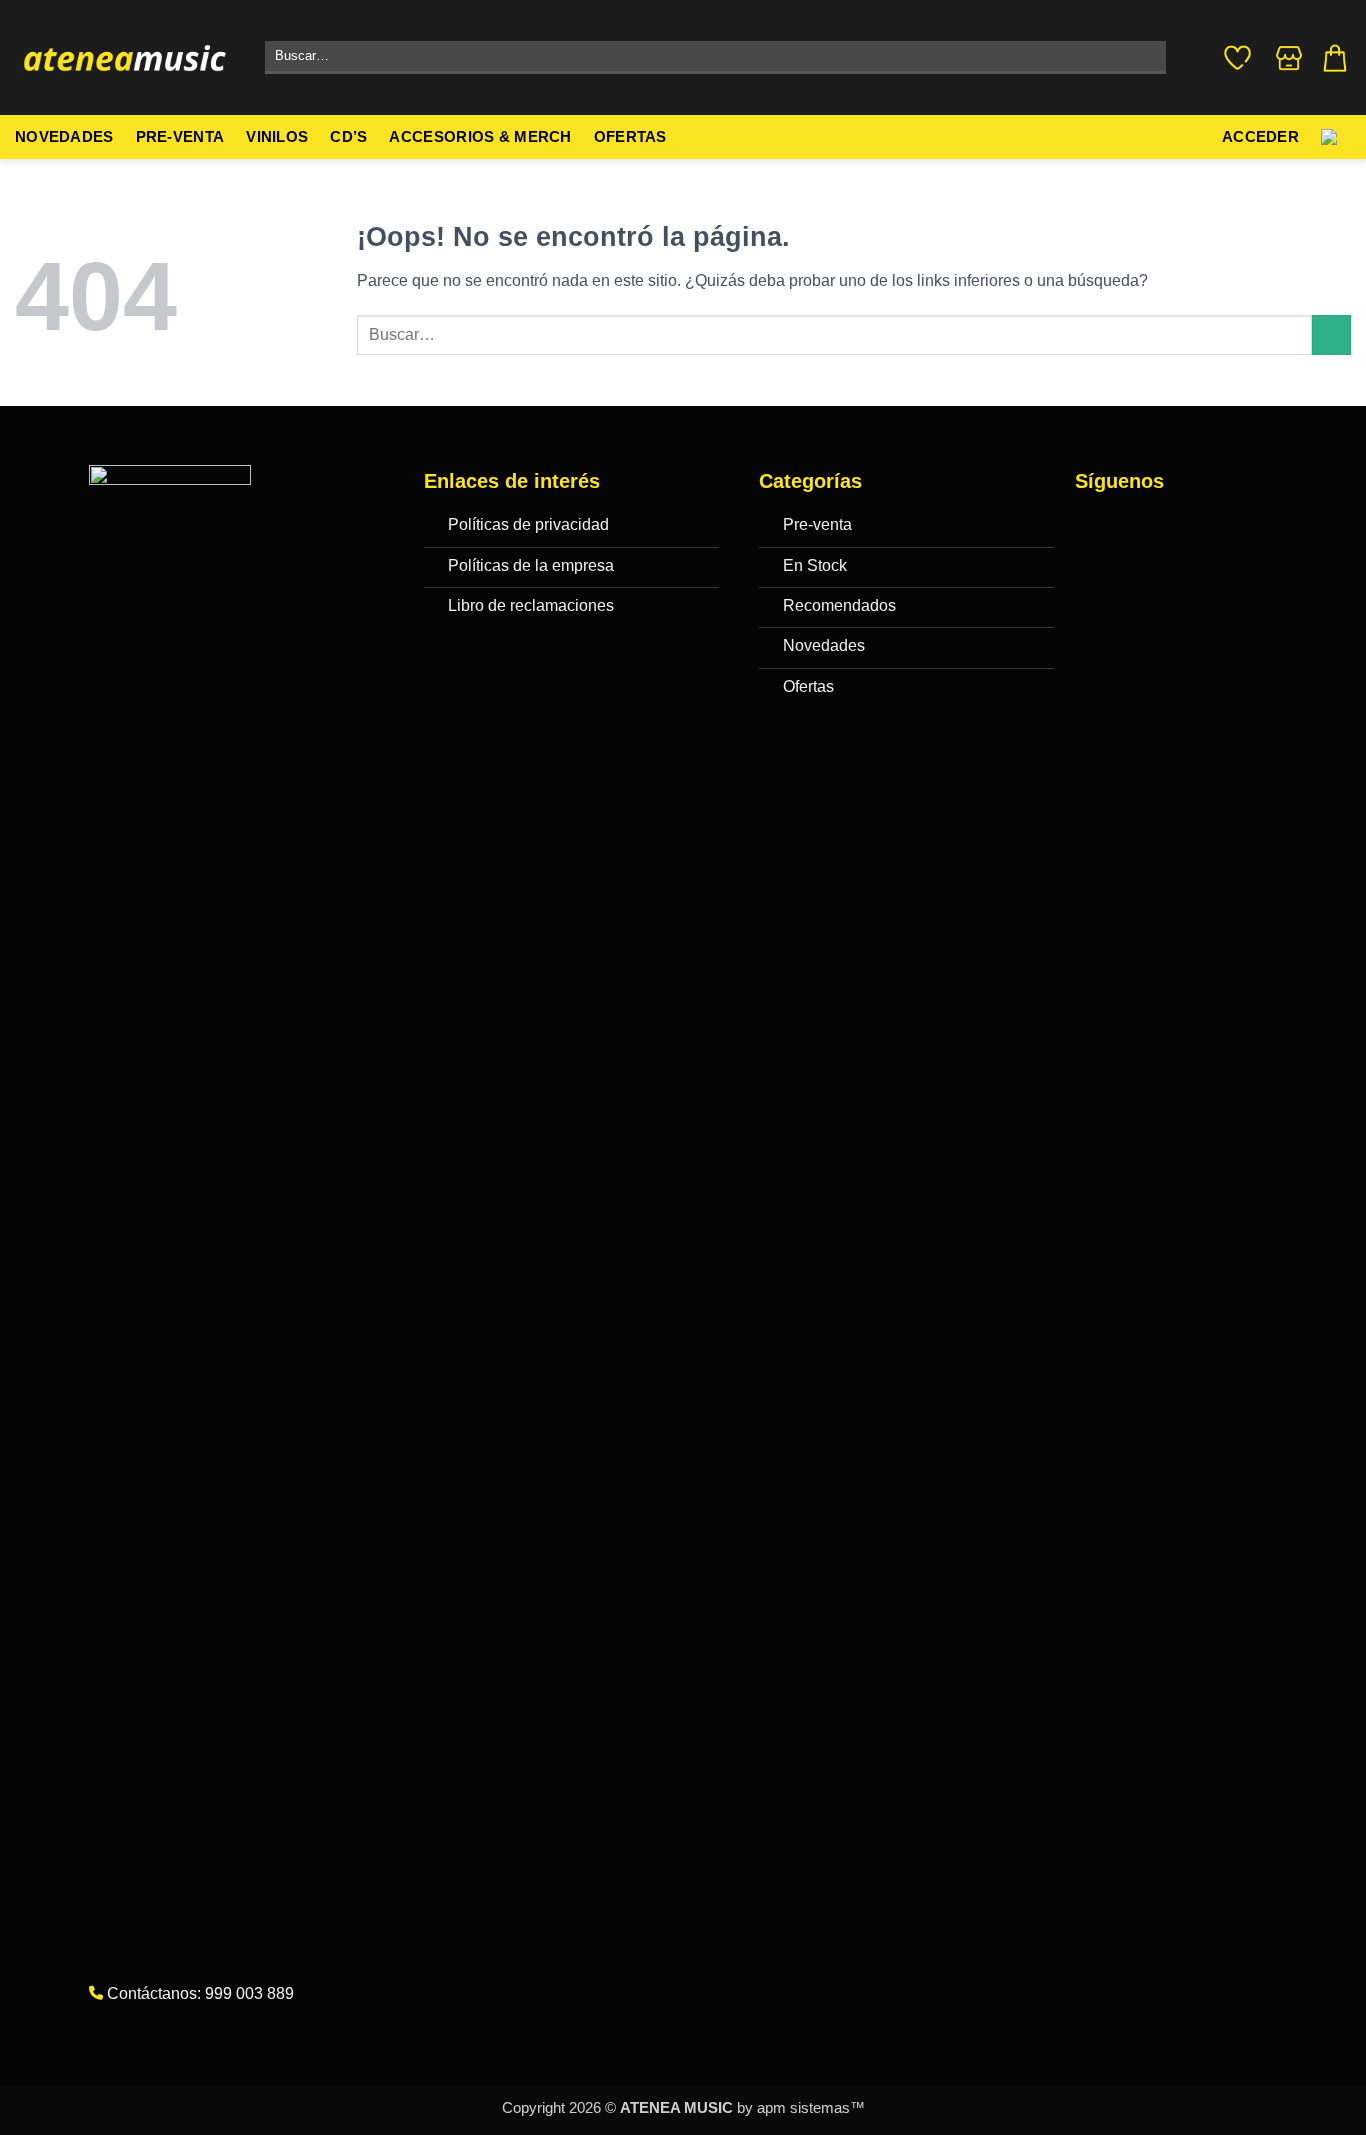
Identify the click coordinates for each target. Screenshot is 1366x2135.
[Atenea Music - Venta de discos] (125, 58)
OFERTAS (630, 137)
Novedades (64, 137)
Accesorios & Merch (480, 137)
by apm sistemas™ (799, 2108)
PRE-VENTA (180, 137)
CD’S (348, 137)
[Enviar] (1146, 58)
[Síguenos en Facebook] (1095, 528)
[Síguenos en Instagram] (1135, 528)
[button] (1335, 58)
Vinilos (277, 137)
